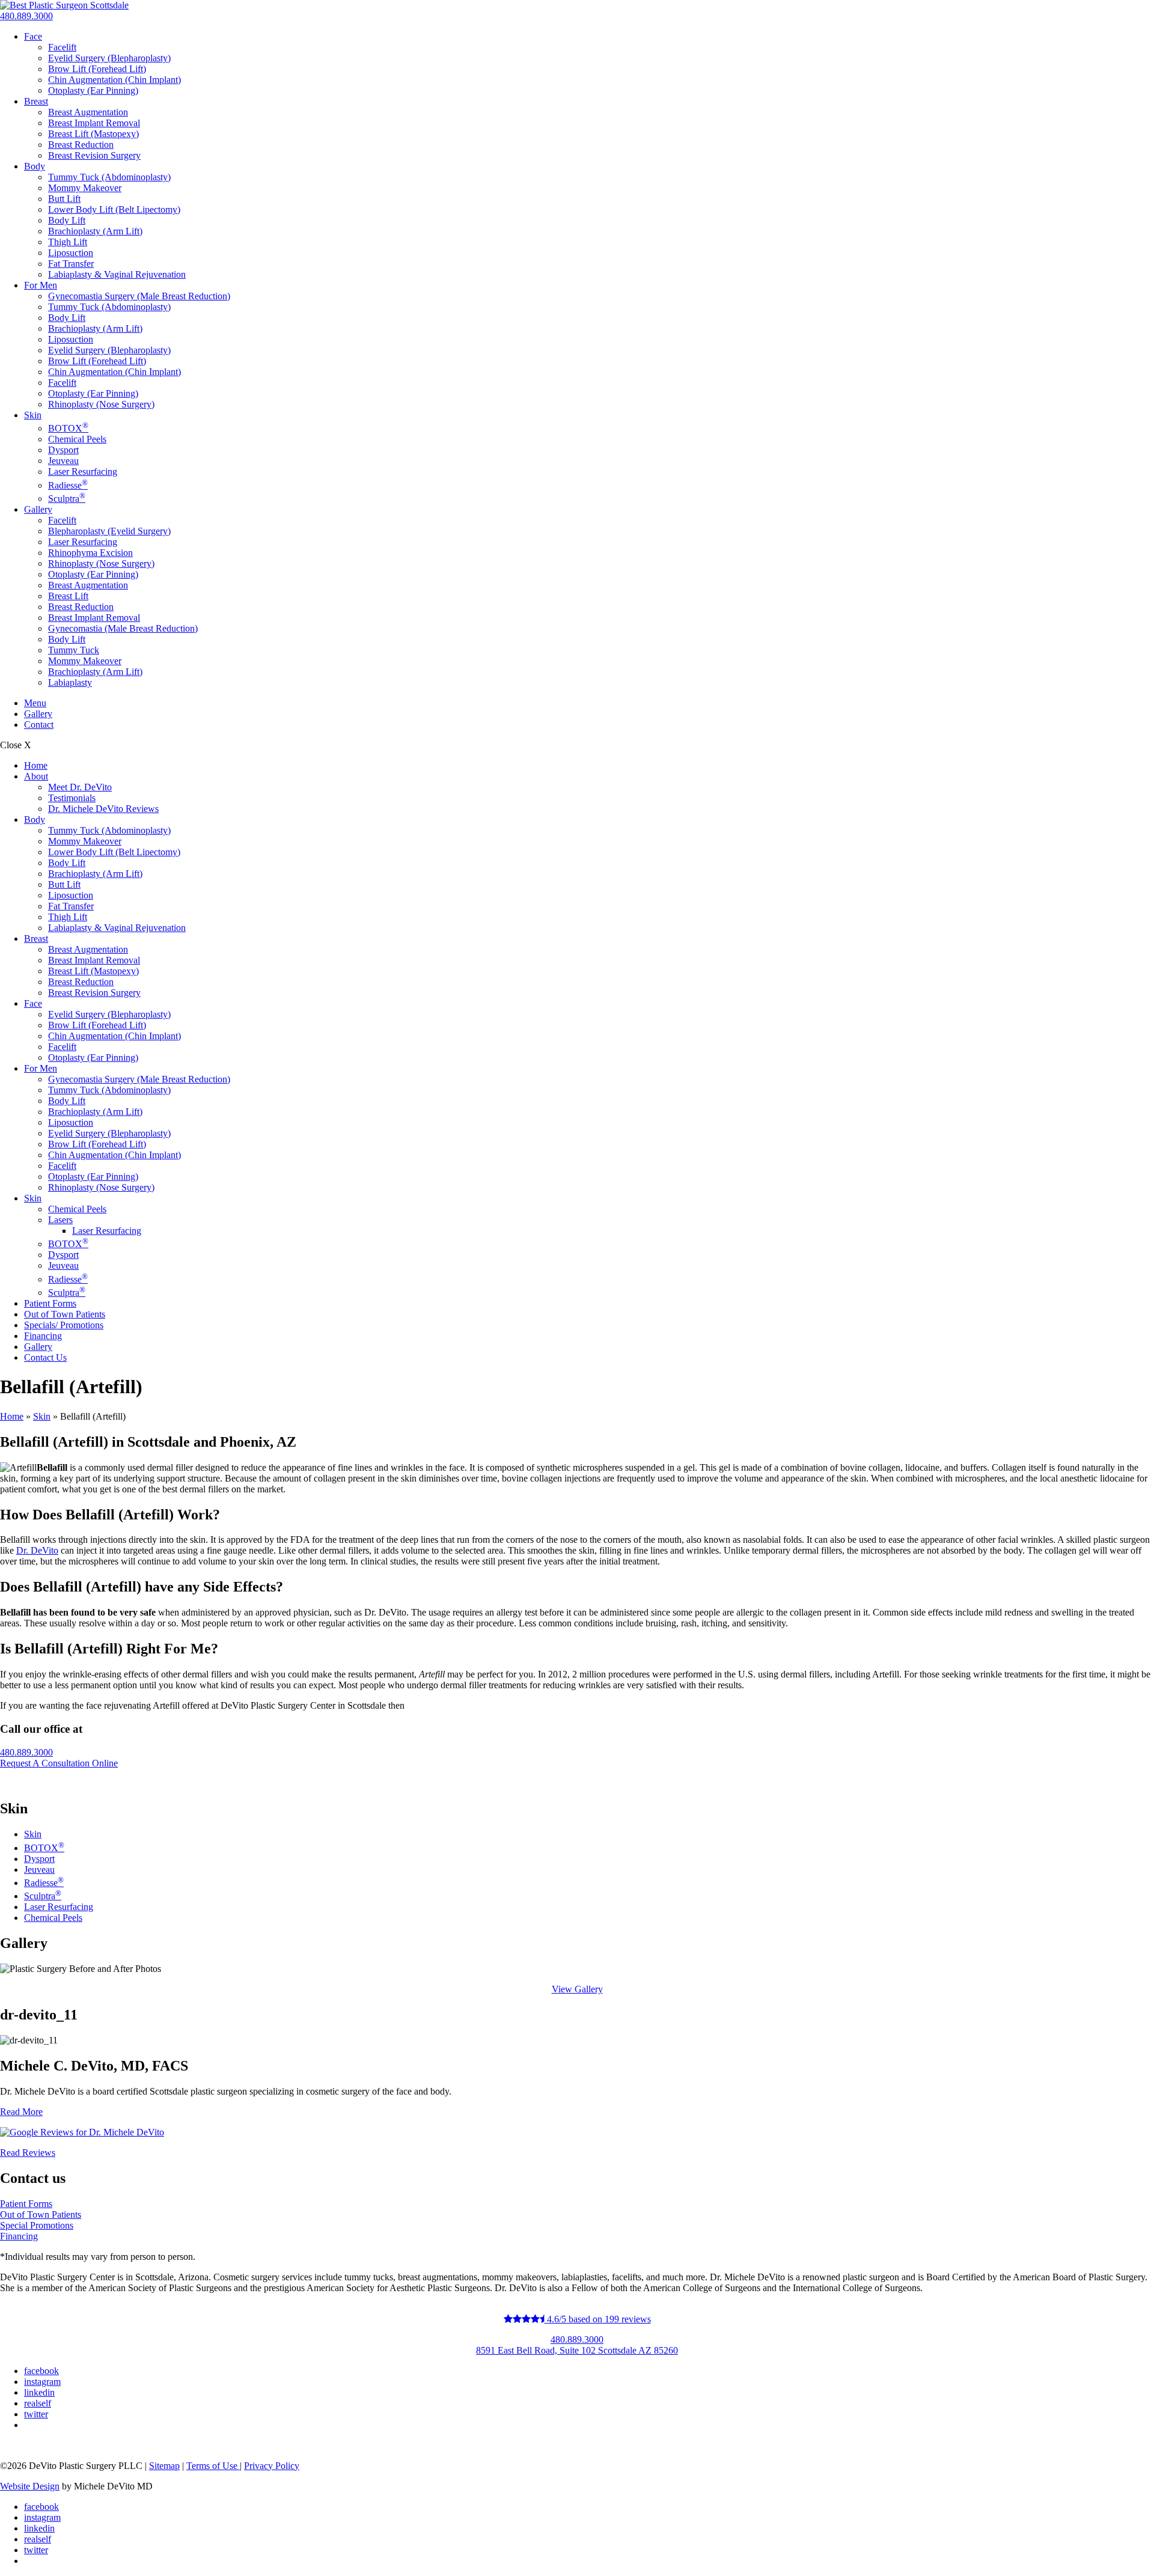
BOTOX (68, 428)
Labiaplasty (70, 682)
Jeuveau (63, 461)
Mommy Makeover (85, 188)
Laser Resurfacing (83, 472)
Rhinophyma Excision (90, 553)
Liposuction (71, 253)
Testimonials (72, 798)
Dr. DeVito (37, 1550)
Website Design (30, 2486)
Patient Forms (50, 1303)
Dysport (63, 450)
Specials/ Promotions (64, 1325)
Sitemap (164, 2466)
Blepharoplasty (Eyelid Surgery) (109, 531)
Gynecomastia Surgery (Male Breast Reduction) (139, 296)
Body (35, 166)
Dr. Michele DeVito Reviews (103, 809)
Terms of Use (213, 2466)
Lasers (60, 1220)
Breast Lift (68, 596)
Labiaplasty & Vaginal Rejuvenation (117, 274)
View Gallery (577, 1989)
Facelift (62, 47)
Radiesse (68, 485)
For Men (41, 285)
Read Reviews (28, 2153)
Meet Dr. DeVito (80, 787)
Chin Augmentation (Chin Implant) (114, 80)
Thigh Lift (68, 242)
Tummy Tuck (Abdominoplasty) (109, 177)
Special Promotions (37, 2225)
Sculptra (67, 499)
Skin (33, 415)
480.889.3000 (26, 16)
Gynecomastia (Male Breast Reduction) (123, 628)
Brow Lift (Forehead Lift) (97, 69)
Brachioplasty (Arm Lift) (95, 231)
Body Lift (67, 220)
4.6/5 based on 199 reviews (598, 2319)
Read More (21, 2112)
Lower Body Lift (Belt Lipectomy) (114, 209)
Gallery (38, 509)
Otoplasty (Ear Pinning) (93, 90)
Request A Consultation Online (59, 1763)
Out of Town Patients (65, 1314)
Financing (43, 1336)
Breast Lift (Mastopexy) (93, 134)
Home (36, 765)
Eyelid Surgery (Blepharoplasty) (109, 58)
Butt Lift (64, 199)
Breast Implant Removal (94, 123)
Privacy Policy (272, 2466)
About (36, 776)
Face (33, 36)
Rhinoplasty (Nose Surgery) (101, 404)
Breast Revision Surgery (94, 155)
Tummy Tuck (74, 650)
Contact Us (45, 1357)
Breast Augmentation (88, 112)
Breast (36, 101)
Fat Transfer (71, 264)
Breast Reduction (81, 145)
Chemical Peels (77, 439)
